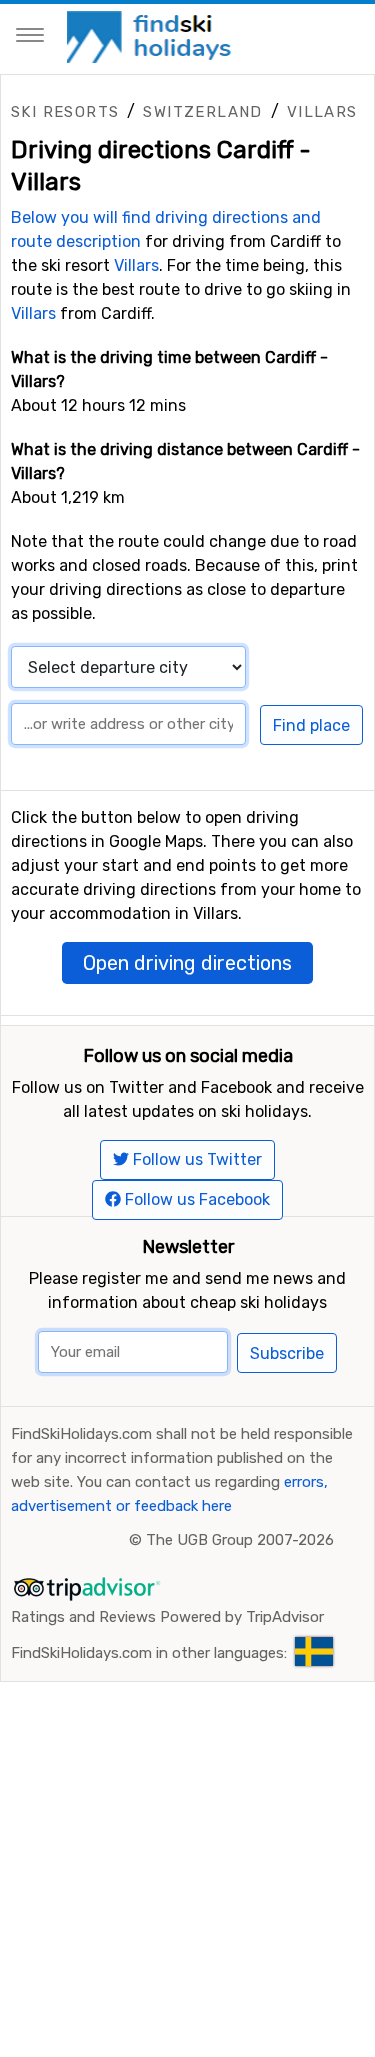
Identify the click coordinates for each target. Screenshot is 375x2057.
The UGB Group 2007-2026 (240, 1540)
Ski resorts (65, 112)
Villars (322, 112)
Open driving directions (187, 963)
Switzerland (202, 112)
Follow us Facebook (195, 1199)
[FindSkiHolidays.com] (151, 35)
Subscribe (287, 1353)
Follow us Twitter (195, 1159)
